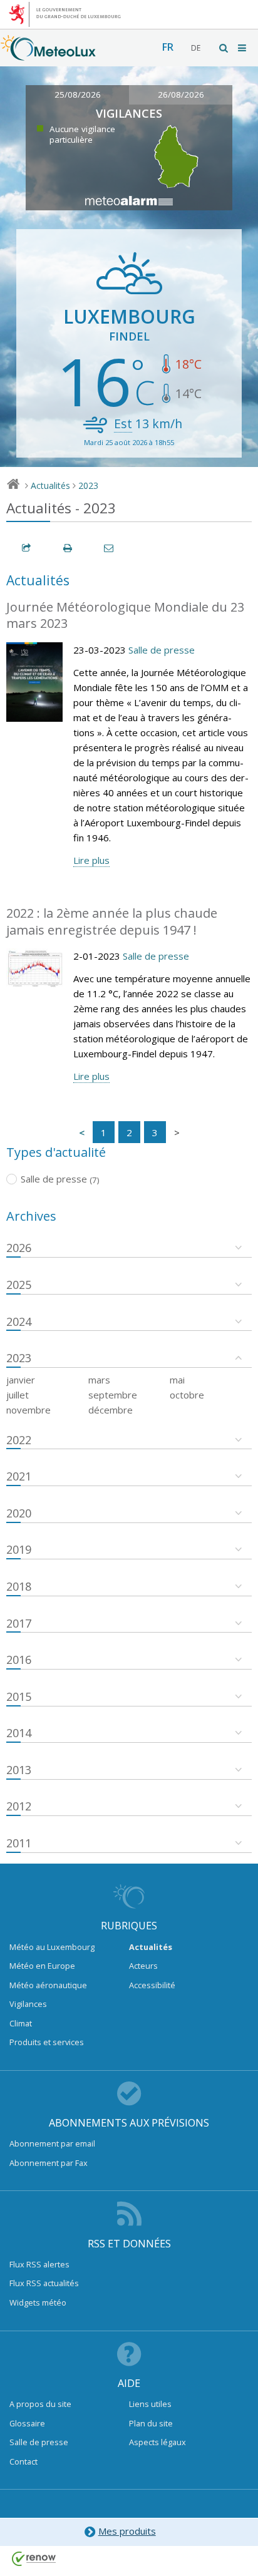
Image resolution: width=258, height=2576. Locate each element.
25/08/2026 (78, 95)
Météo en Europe (42, 1966)
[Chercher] (224, 48)
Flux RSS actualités (44, 2283)
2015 (19, 1696)
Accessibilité (152, 1985)
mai (177, 1380)
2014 (19, 1733)
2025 (19, 1285)
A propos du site (40, 2404)
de (196, 48)
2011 (19, 1843)
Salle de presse (162, 650)
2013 (19, 1770)
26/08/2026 (181, 95)
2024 (19, 1321)
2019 (19, 1549)
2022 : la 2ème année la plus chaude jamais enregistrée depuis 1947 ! (112, 921)
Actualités (50, 485)
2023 (88, 485)
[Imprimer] (68, 548)
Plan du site (151, 2423)
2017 (19, 1623)
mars (99, 1380)
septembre (113, 1395)
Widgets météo (38, 2302)
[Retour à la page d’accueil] (48, 54)
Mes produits (127, 2531)
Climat (21, 2023)
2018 (19, 1586)
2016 (19, 1660)
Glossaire (27, 2423)
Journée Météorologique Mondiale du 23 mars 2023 (125, 615)
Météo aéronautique (48, 1985)
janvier (21, 1380)
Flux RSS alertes (39, 2264)
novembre (28, 1410)
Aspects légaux (157, 2442)
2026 (19, 1248)
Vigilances (28, 2004)
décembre (111, 1410)
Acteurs (143, 1966)
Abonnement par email (52, 2143)
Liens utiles (150, 2404)
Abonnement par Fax (49, 2163)
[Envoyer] (110, 548)
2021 (19, 1476)
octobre (187, 1395)
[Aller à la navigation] (243, 48)
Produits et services (47, 2042)
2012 (19, 1806)
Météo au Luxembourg (52, 1947)
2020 (19, 1513)
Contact (23, 2461)
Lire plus (91, 860)
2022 (19, 1440)
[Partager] (27, 548)
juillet (18, 1395)
